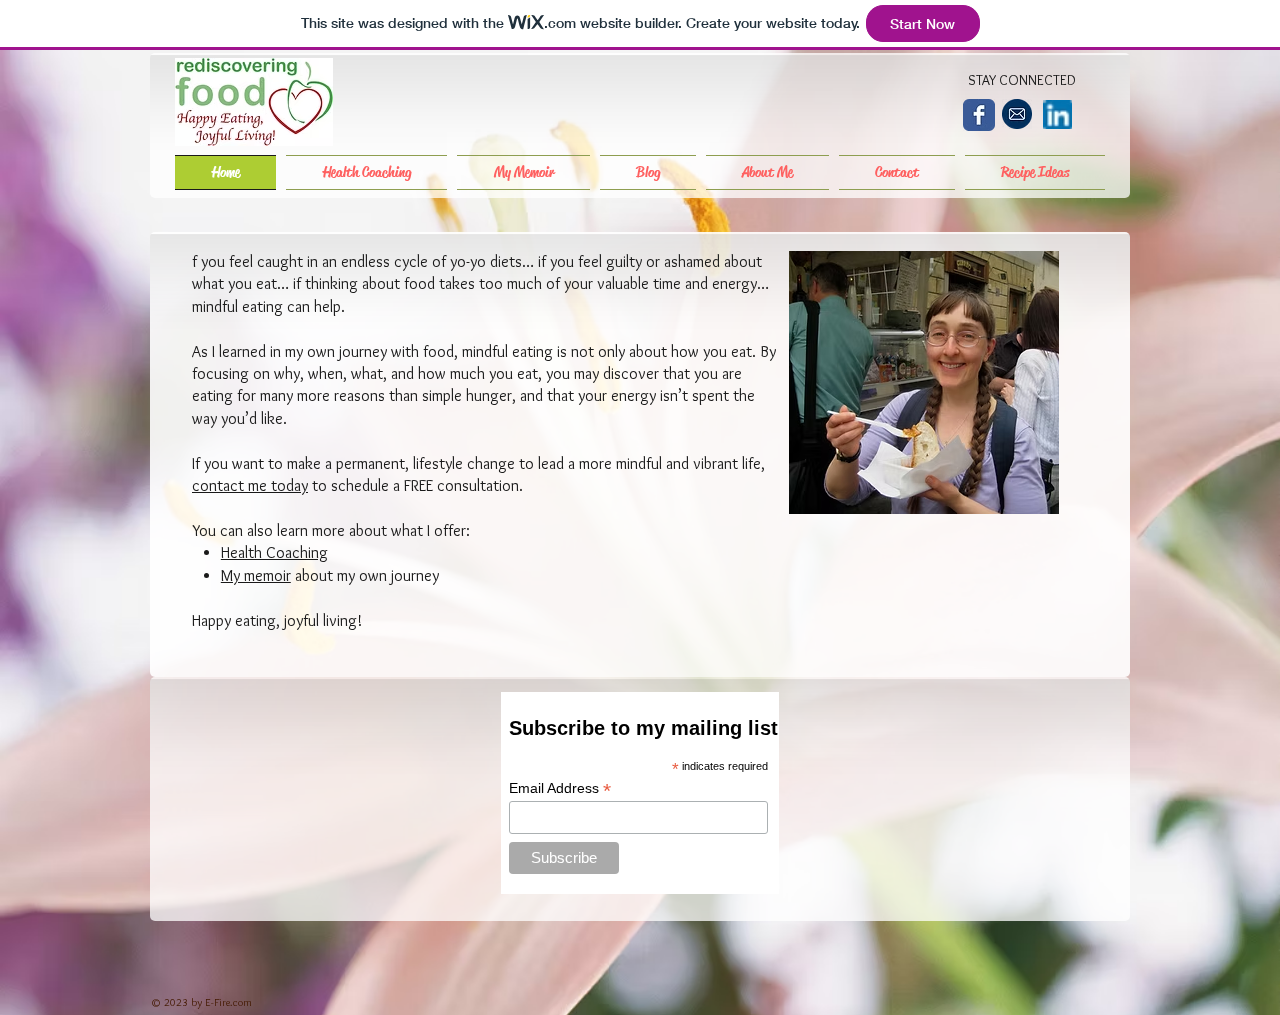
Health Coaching (274, 552)
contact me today (250, 485)
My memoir (256, 575)
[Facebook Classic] (979, 115)
